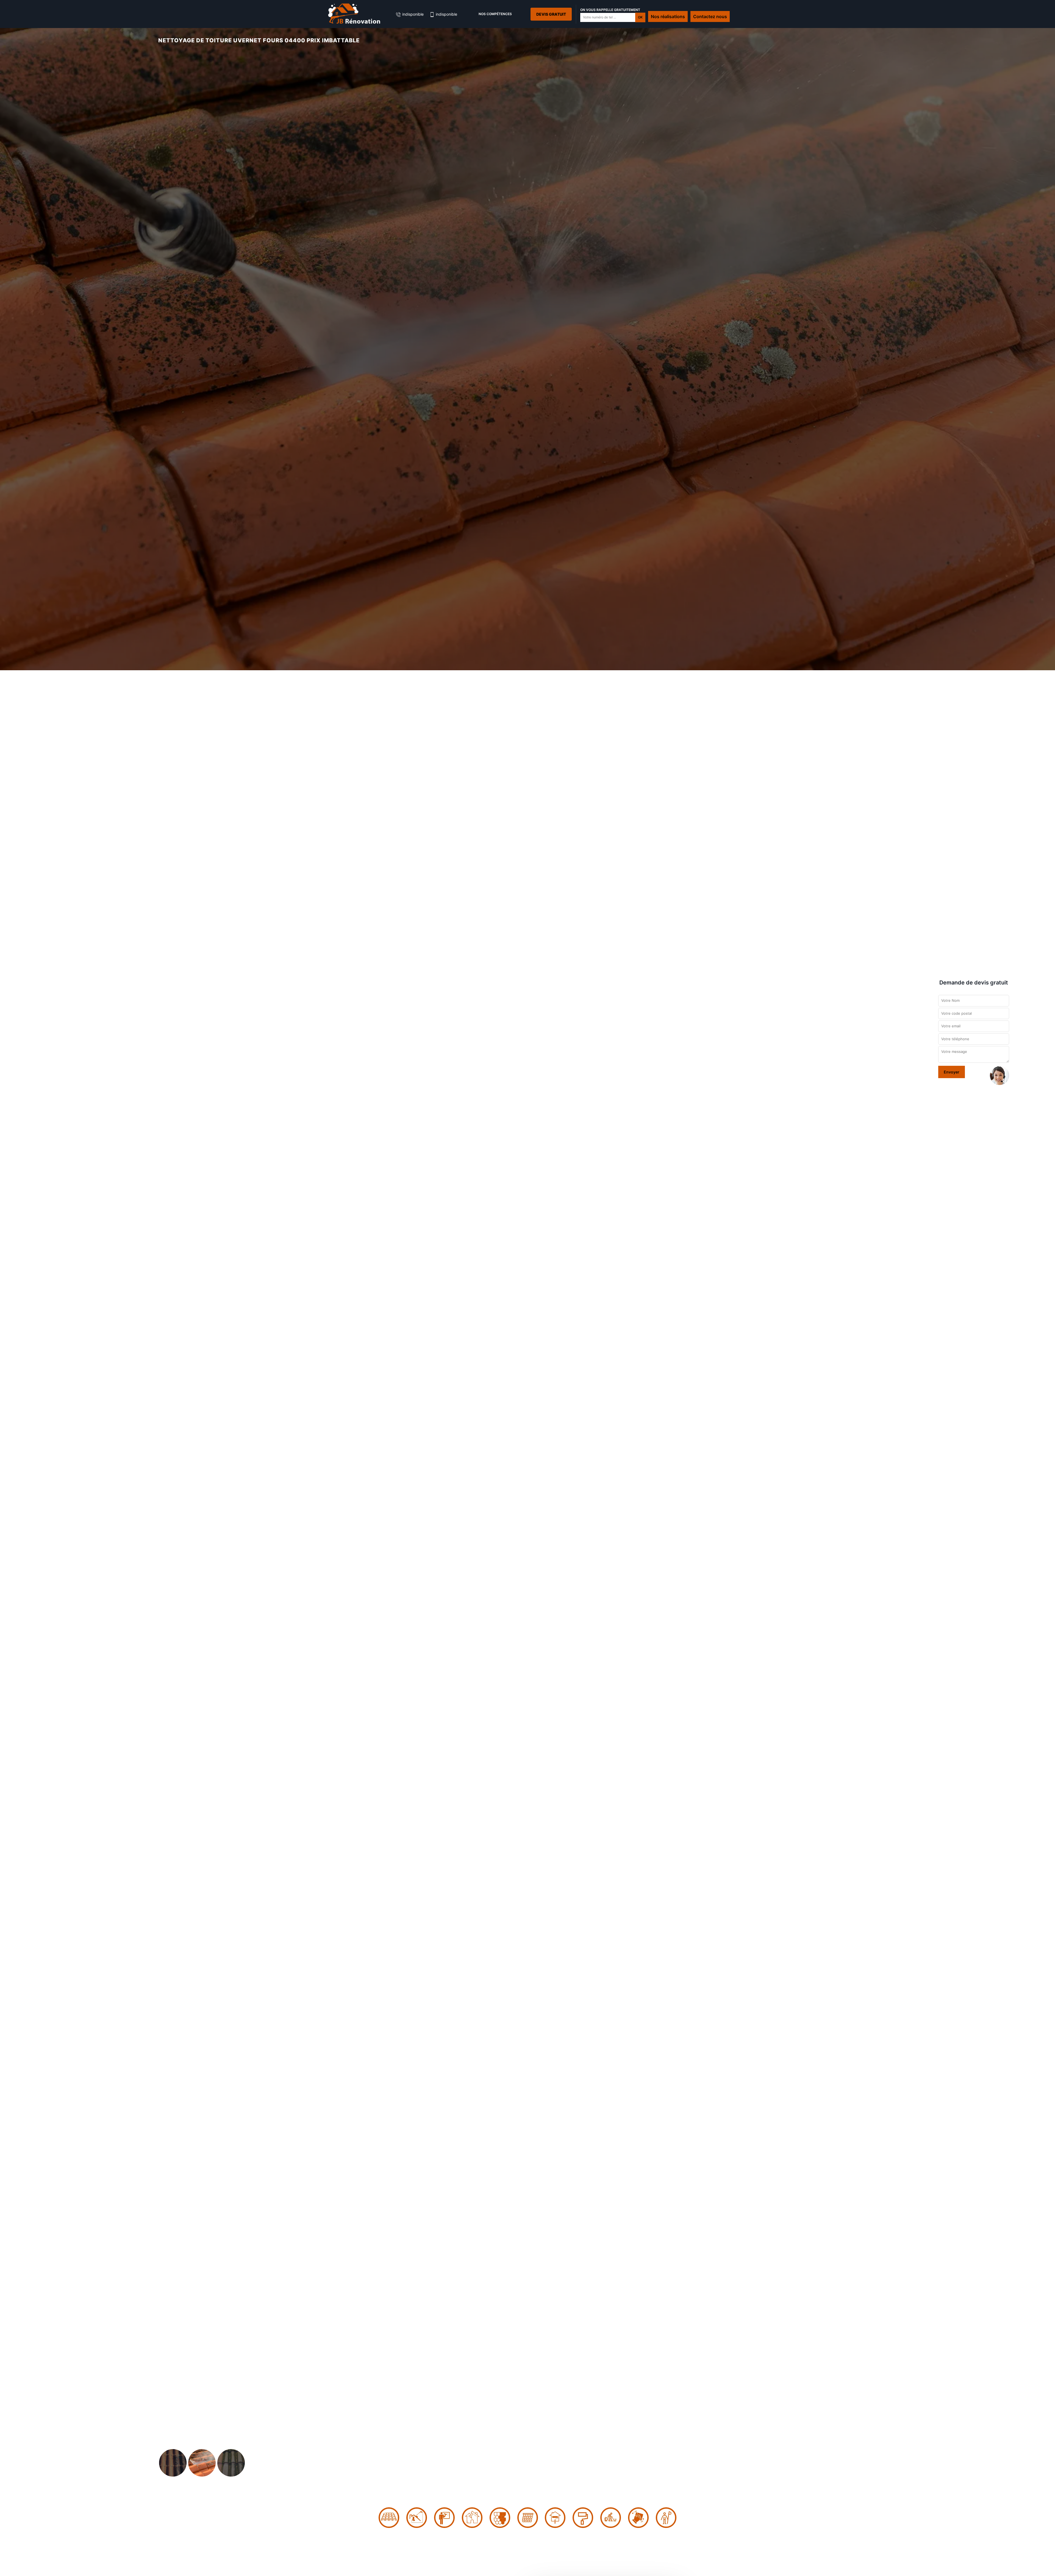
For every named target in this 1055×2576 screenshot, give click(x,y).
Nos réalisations (668, 16)
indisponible (412, 14)
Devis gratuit (551, 14)
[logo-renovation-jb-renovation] (354, 14)
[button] (79, 1288)
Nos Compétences (495, 14)
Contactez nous (710, 16)
